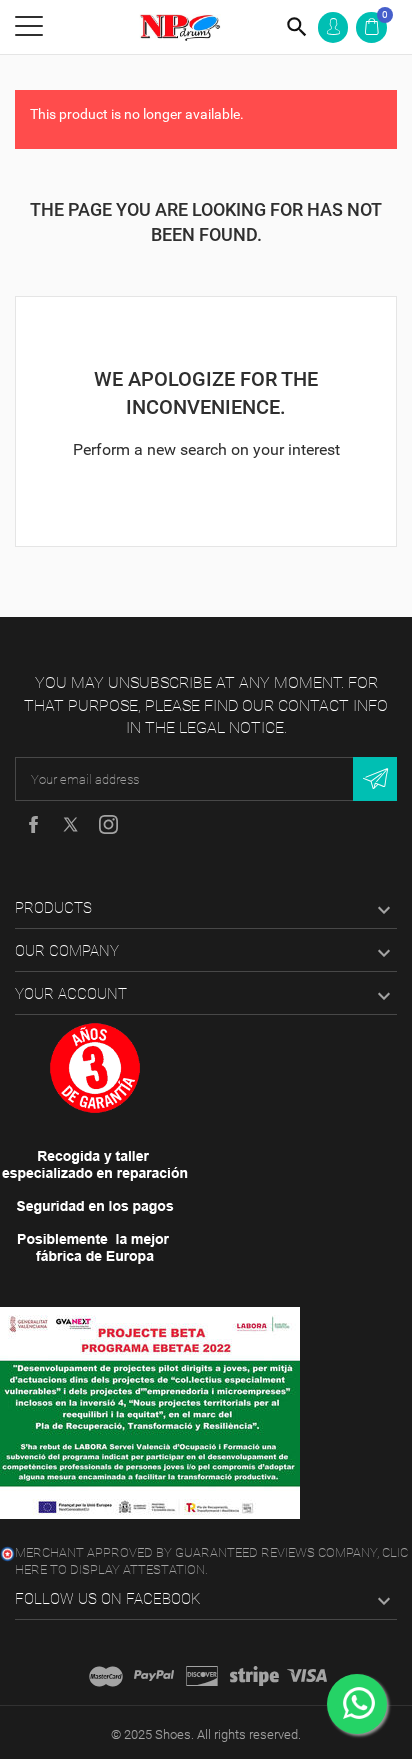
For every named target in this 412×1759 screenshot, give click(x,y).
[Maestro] (106, 1676)
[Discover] (202, 1676)
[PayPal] (154, 1676)
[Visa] (307, 1676)
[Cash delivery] (254, 1676)
